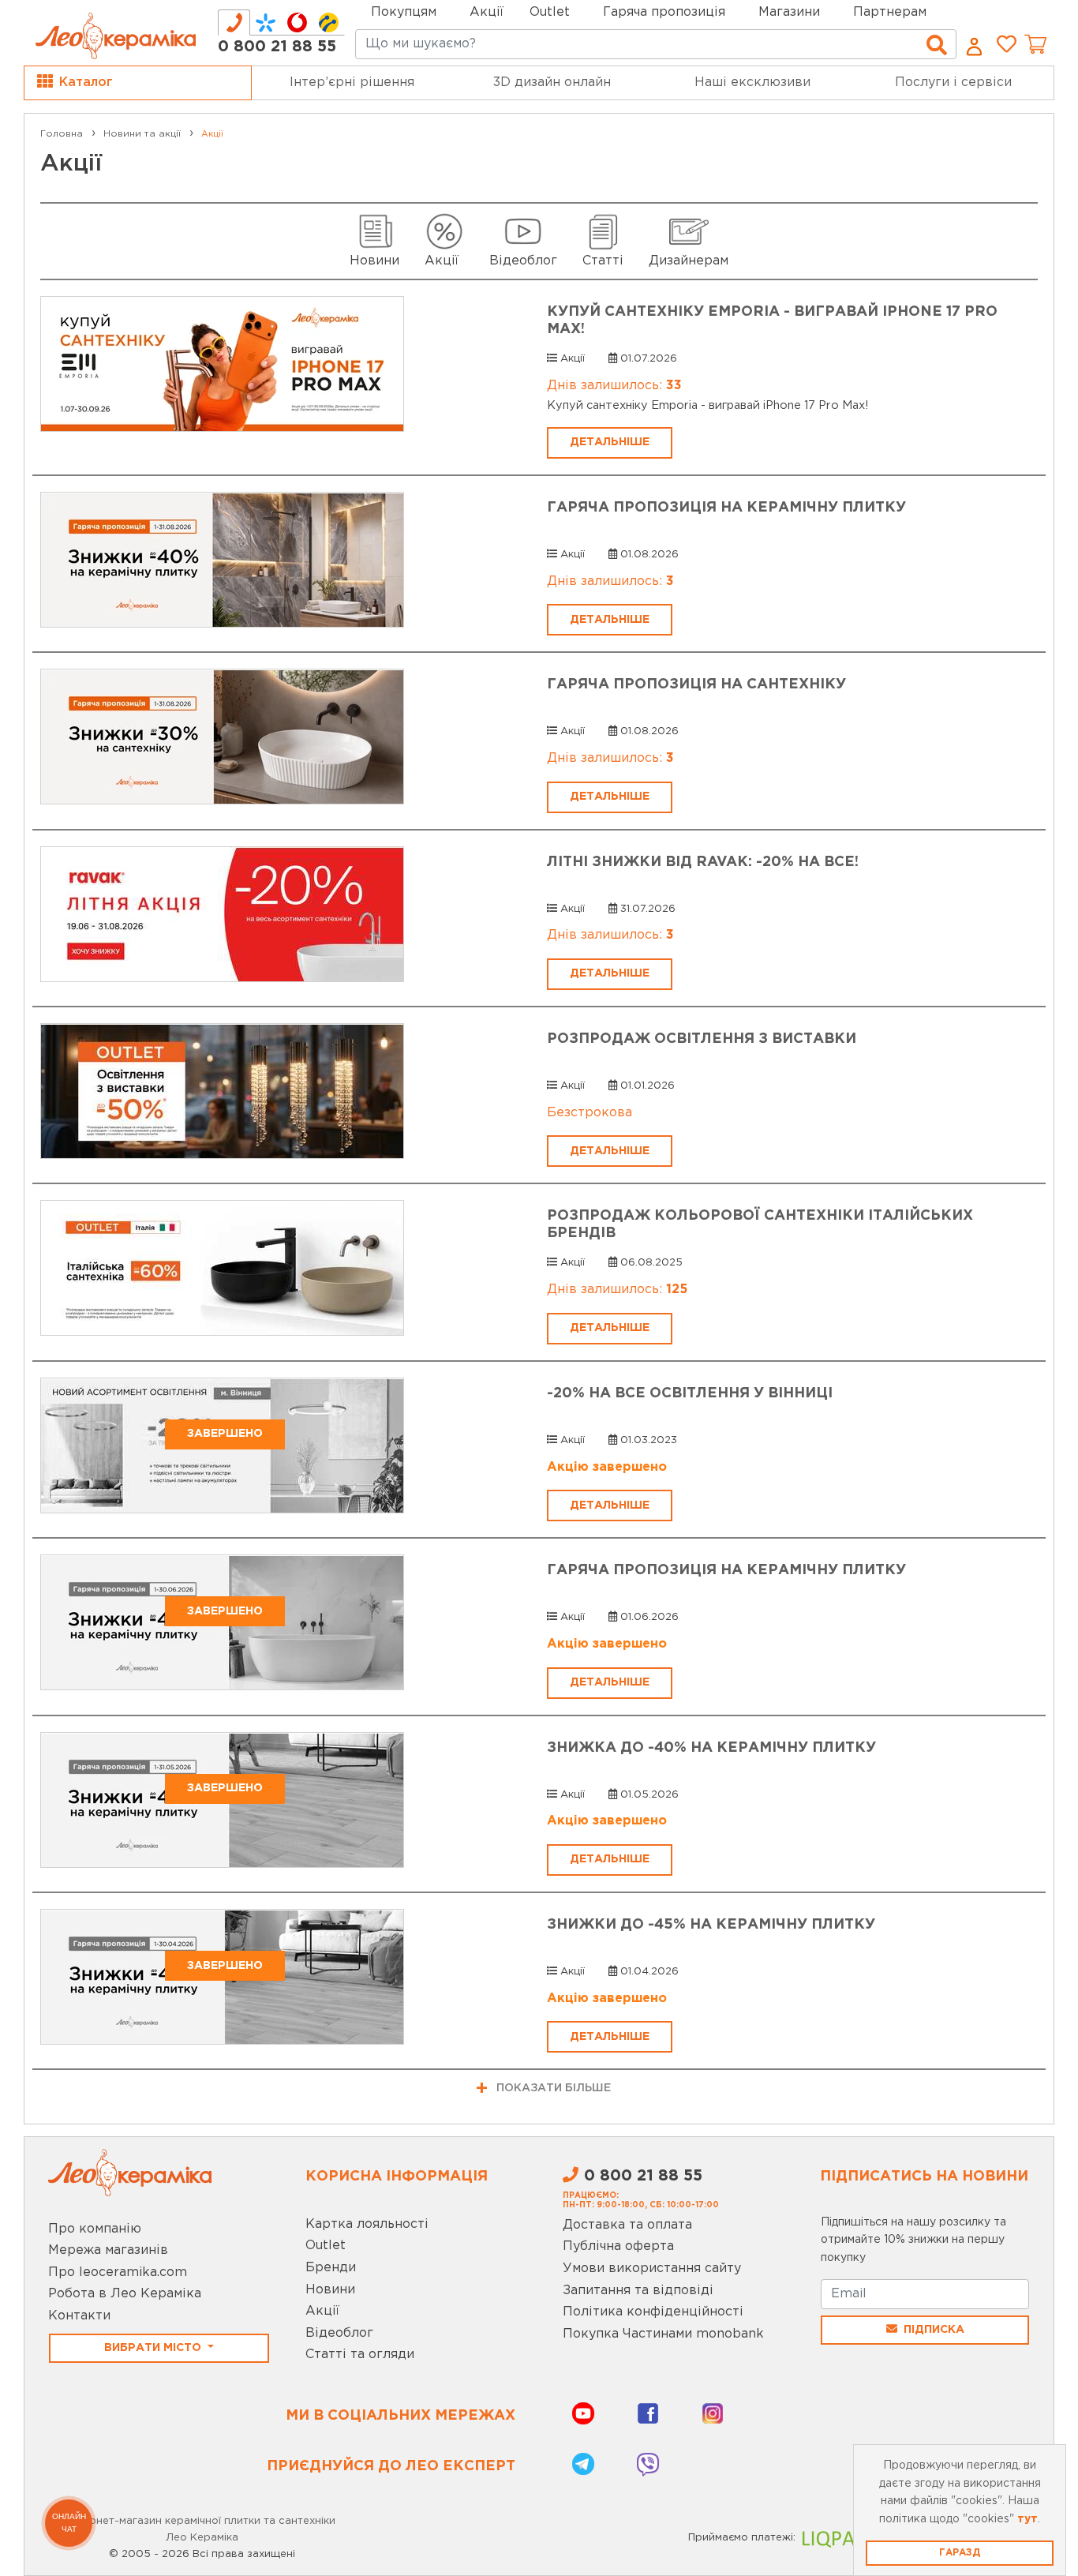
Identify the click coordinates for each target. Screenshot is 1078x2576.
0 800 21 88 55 (277, 47)
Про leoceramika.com (118, 2272)
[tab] (234, 22)
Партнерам (890, 12)
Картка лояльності (367, 2224)
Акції (487, 12)
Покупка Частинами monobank (663, 2334)
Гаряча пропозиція (664, 12)
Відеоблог (339, 2333)
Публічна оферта (618, 2246)
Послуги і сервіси (953, 82)
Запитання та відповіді (638, 2291)
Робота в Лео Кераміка (125, 2294)
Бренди (331, 2268)
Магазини (789, 12)
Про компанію (95, 2229)
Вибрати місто (154, 2348)
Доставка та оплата (627, 2225)
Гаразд (960, 2553)
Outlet (326, 2246)
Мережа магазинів (108, 2250)
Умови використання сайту (652, 2269)
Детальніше (610, 442)
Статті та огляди (360, 2355)
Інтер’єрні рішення (352, 82)
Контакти (79, 2316)
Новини (330, 2290)
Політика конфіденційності (653, 2312)
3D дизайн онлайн (552, 82)
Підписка (934, 2330)
